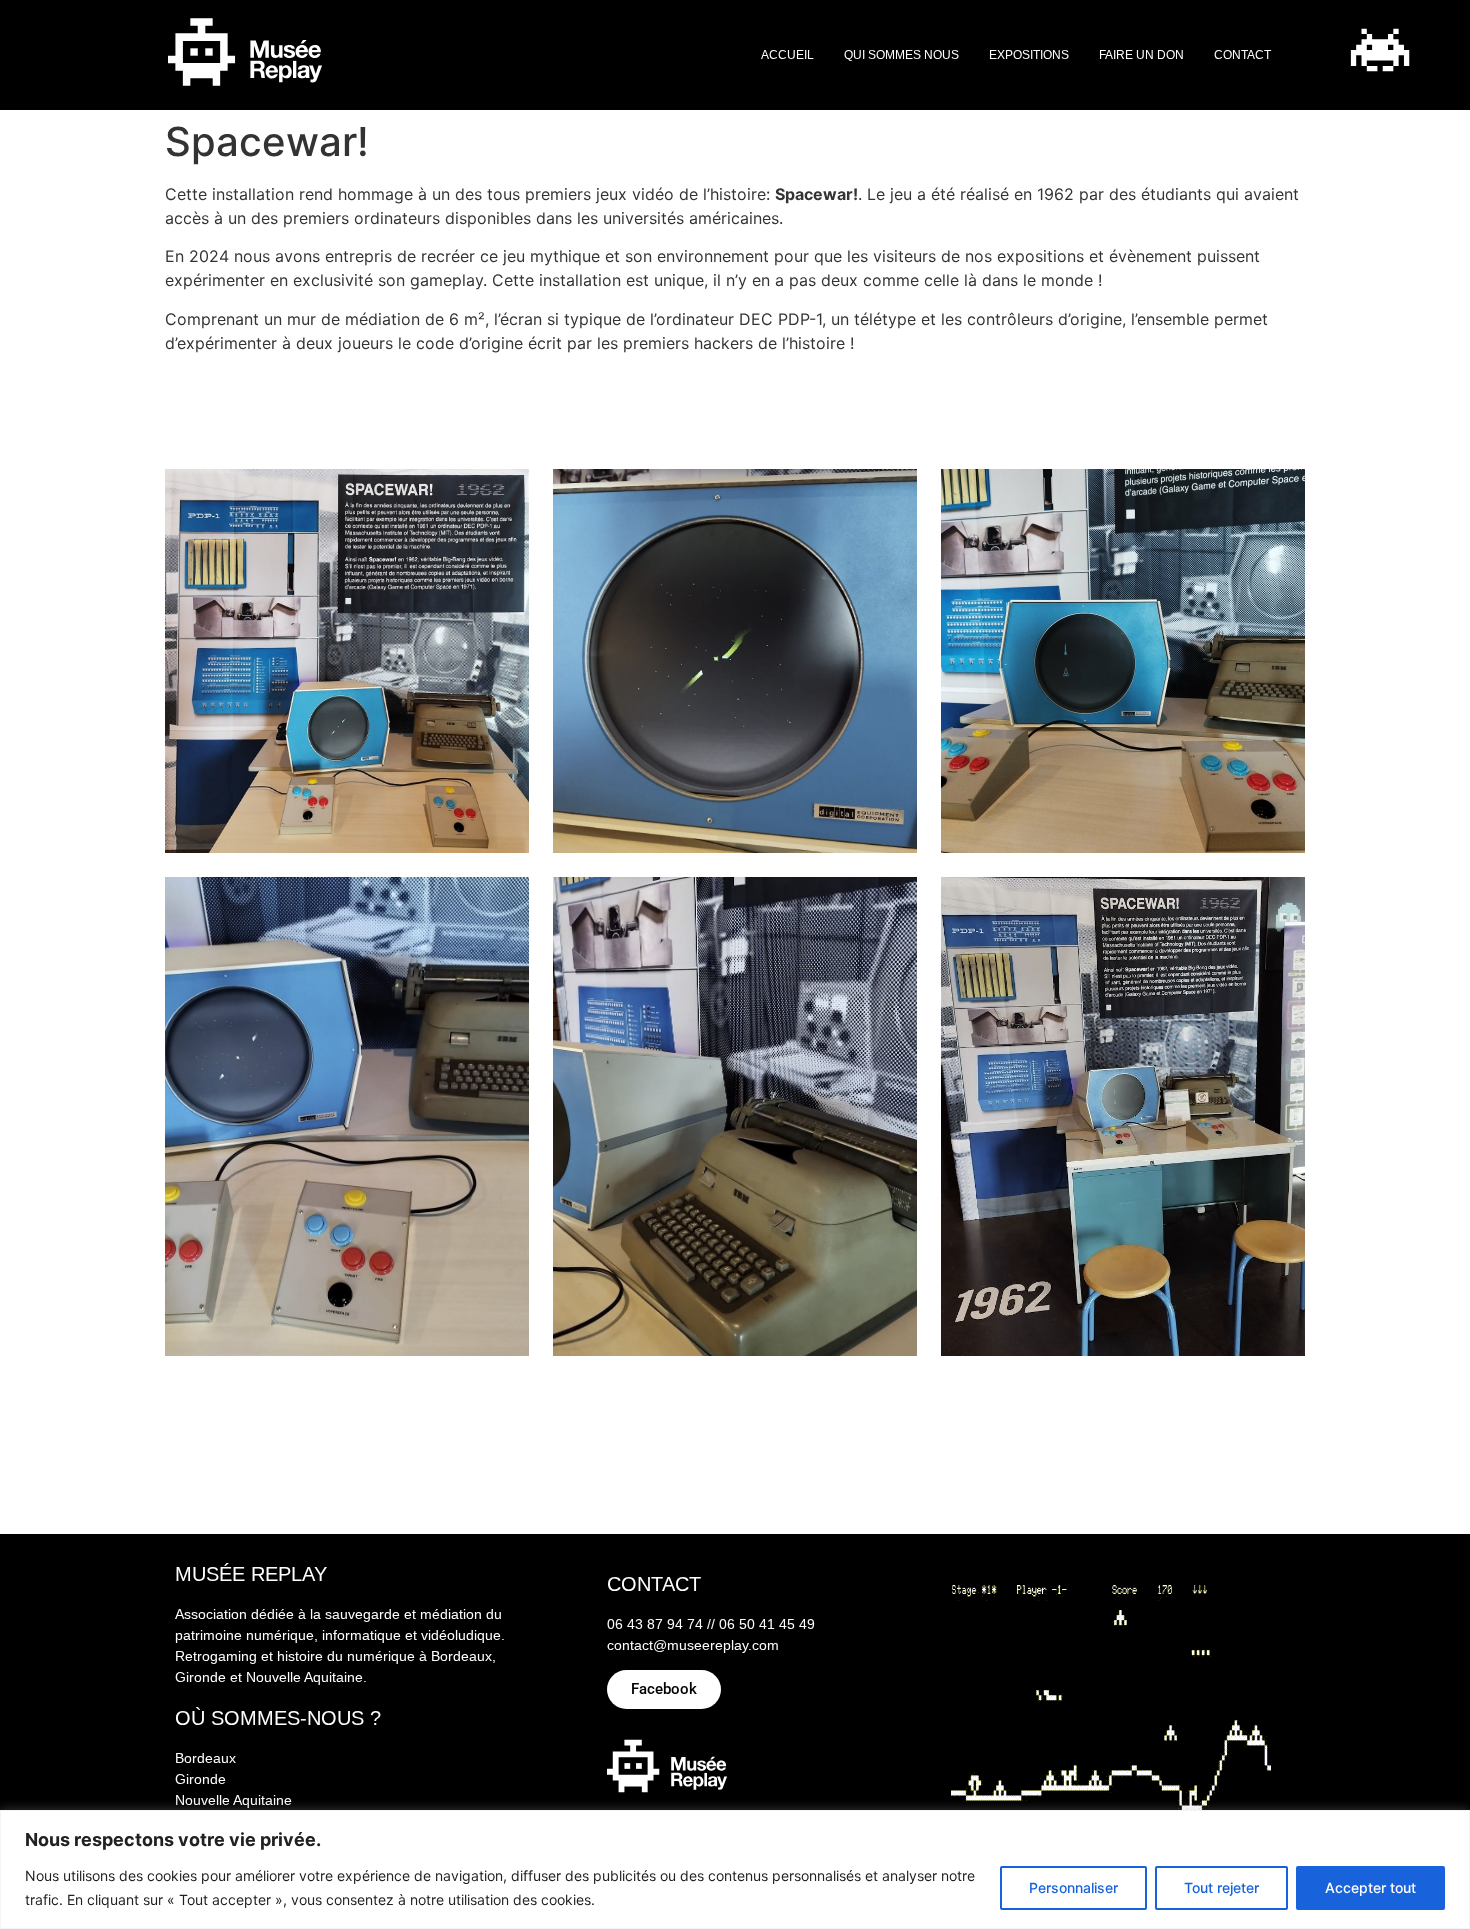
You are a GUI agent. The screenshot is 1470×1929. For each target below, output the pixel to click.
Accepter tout (1370, 1887)
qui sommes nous (901, 55)
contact (1242, 55)
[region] (735, 1869)
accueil (787, 55)
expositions (1029, 55)
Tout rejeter (1221, 1887)
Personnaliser (1073, 1887)
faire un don (1141, 55)
